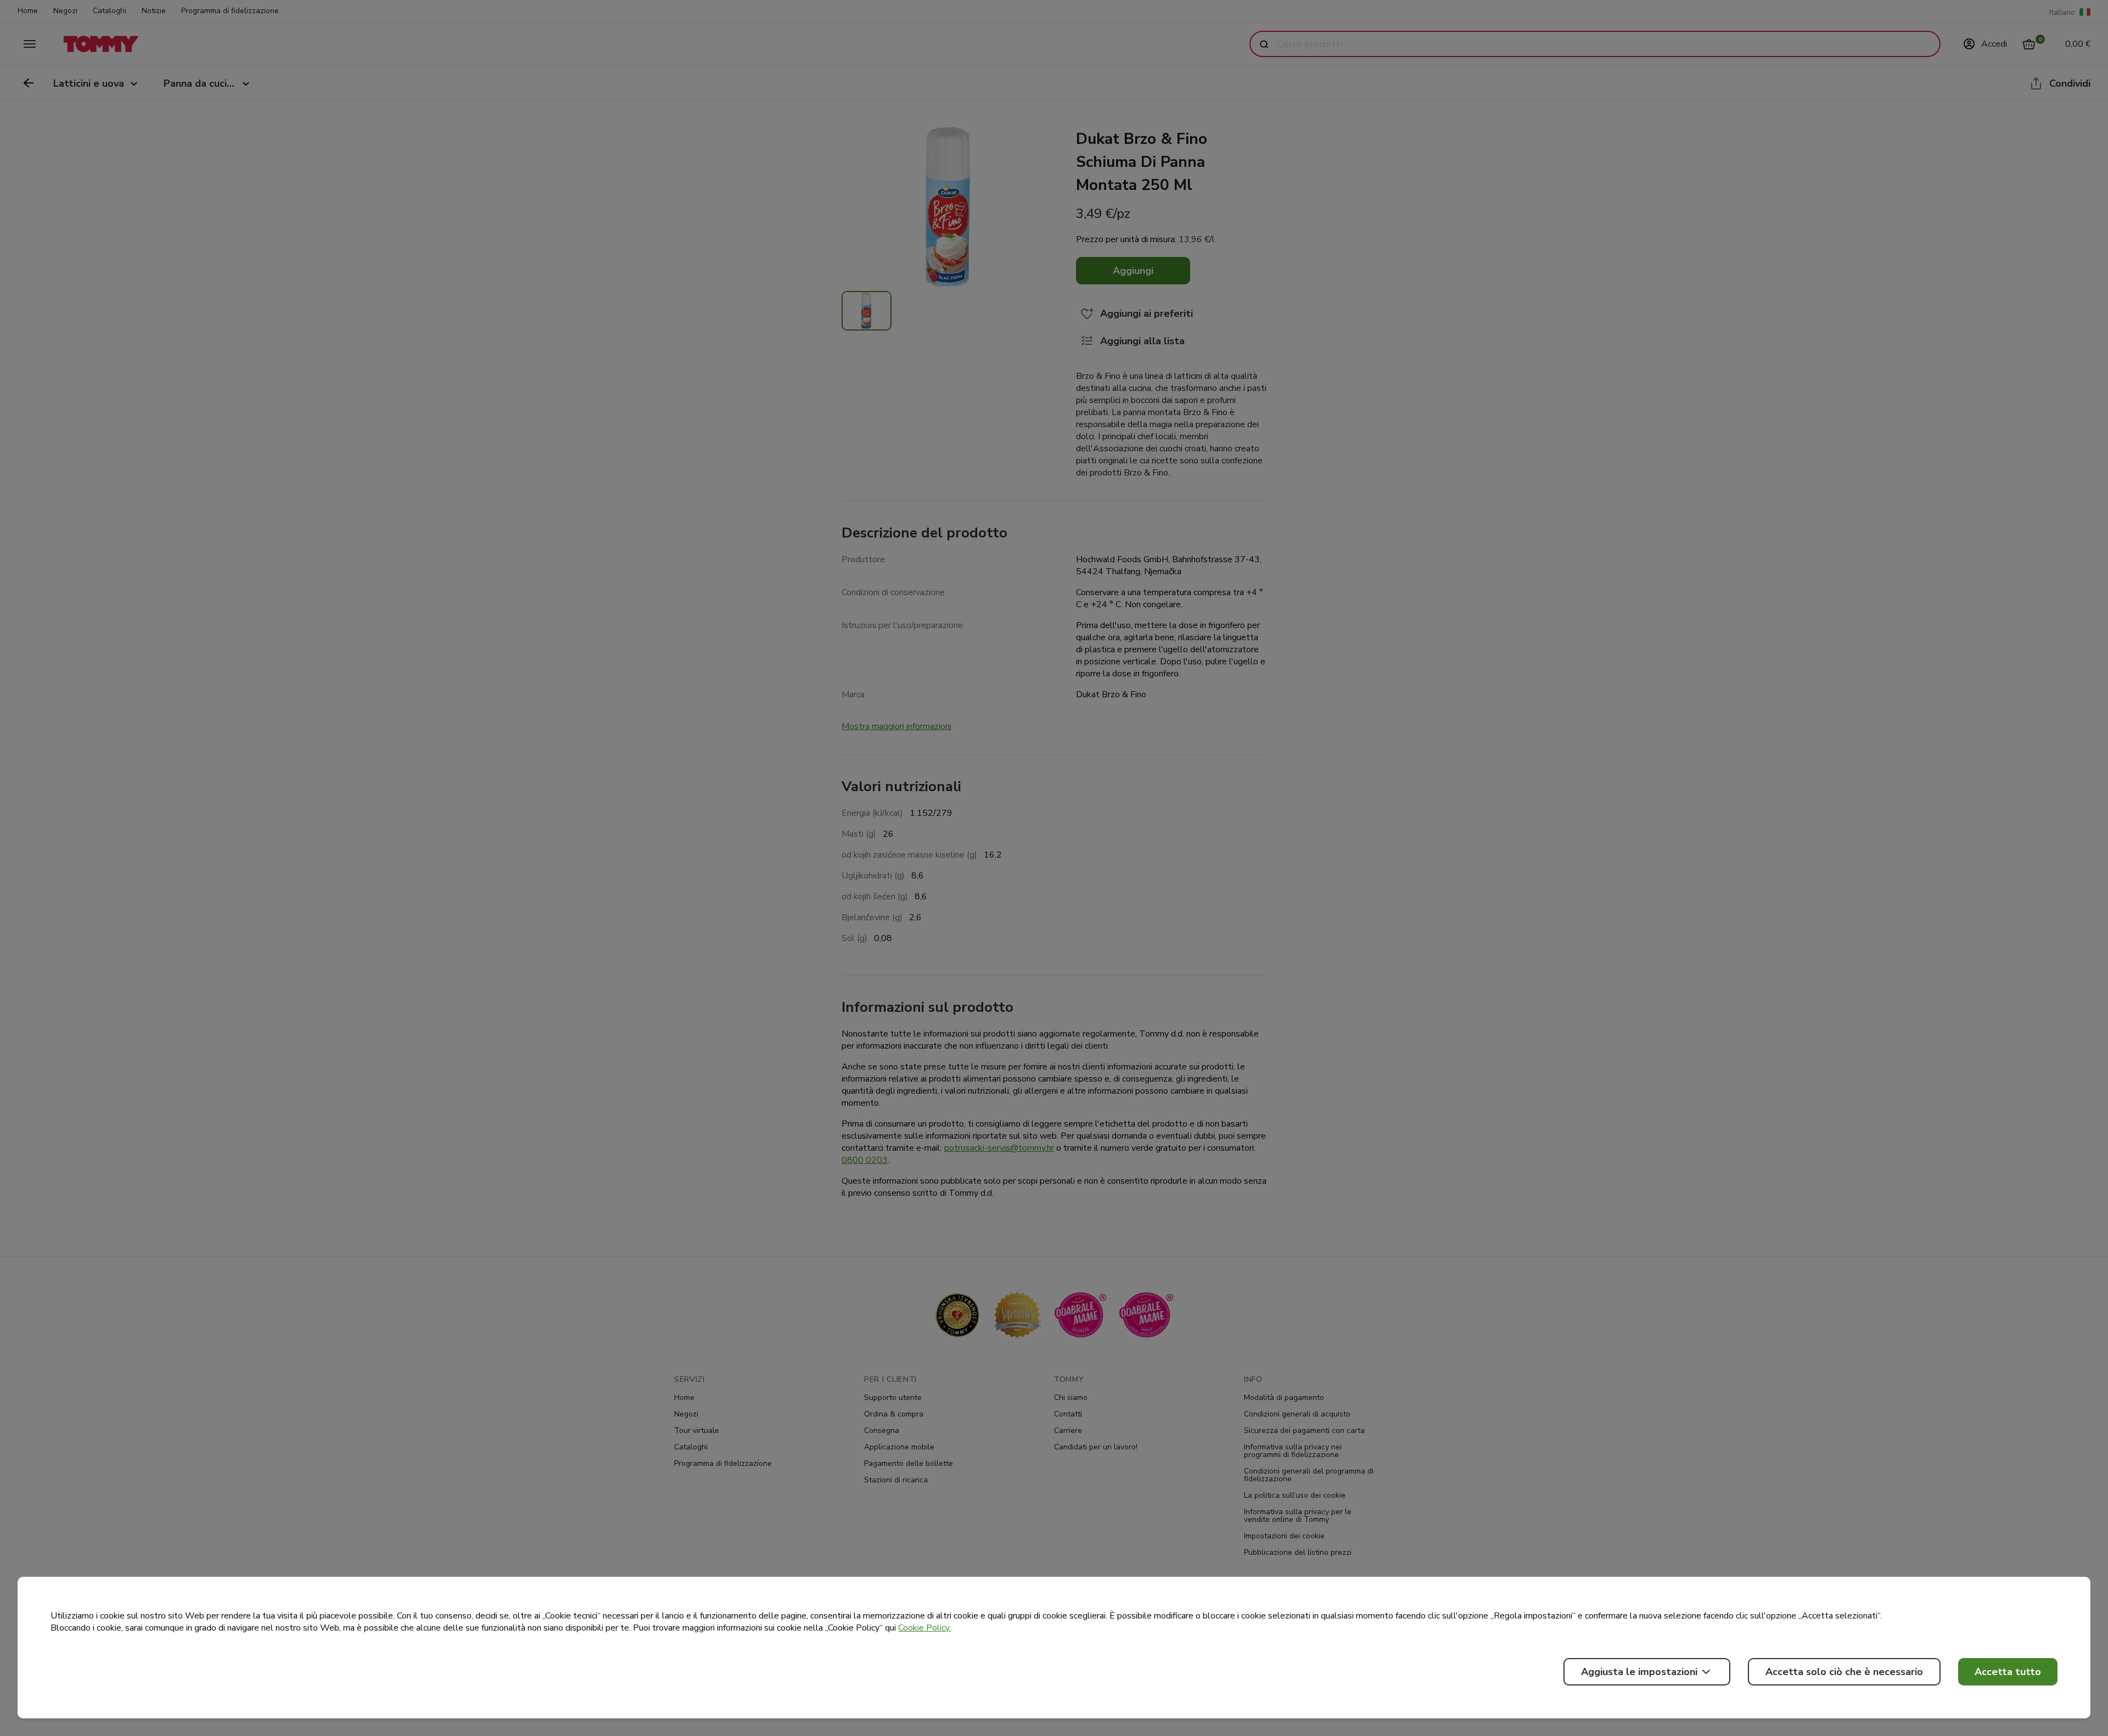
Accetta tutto (2008, 1672)
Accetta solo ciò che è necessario (1844, 1672)
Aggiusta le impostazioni (1639, 1672)
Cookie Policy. (924, 1628)
